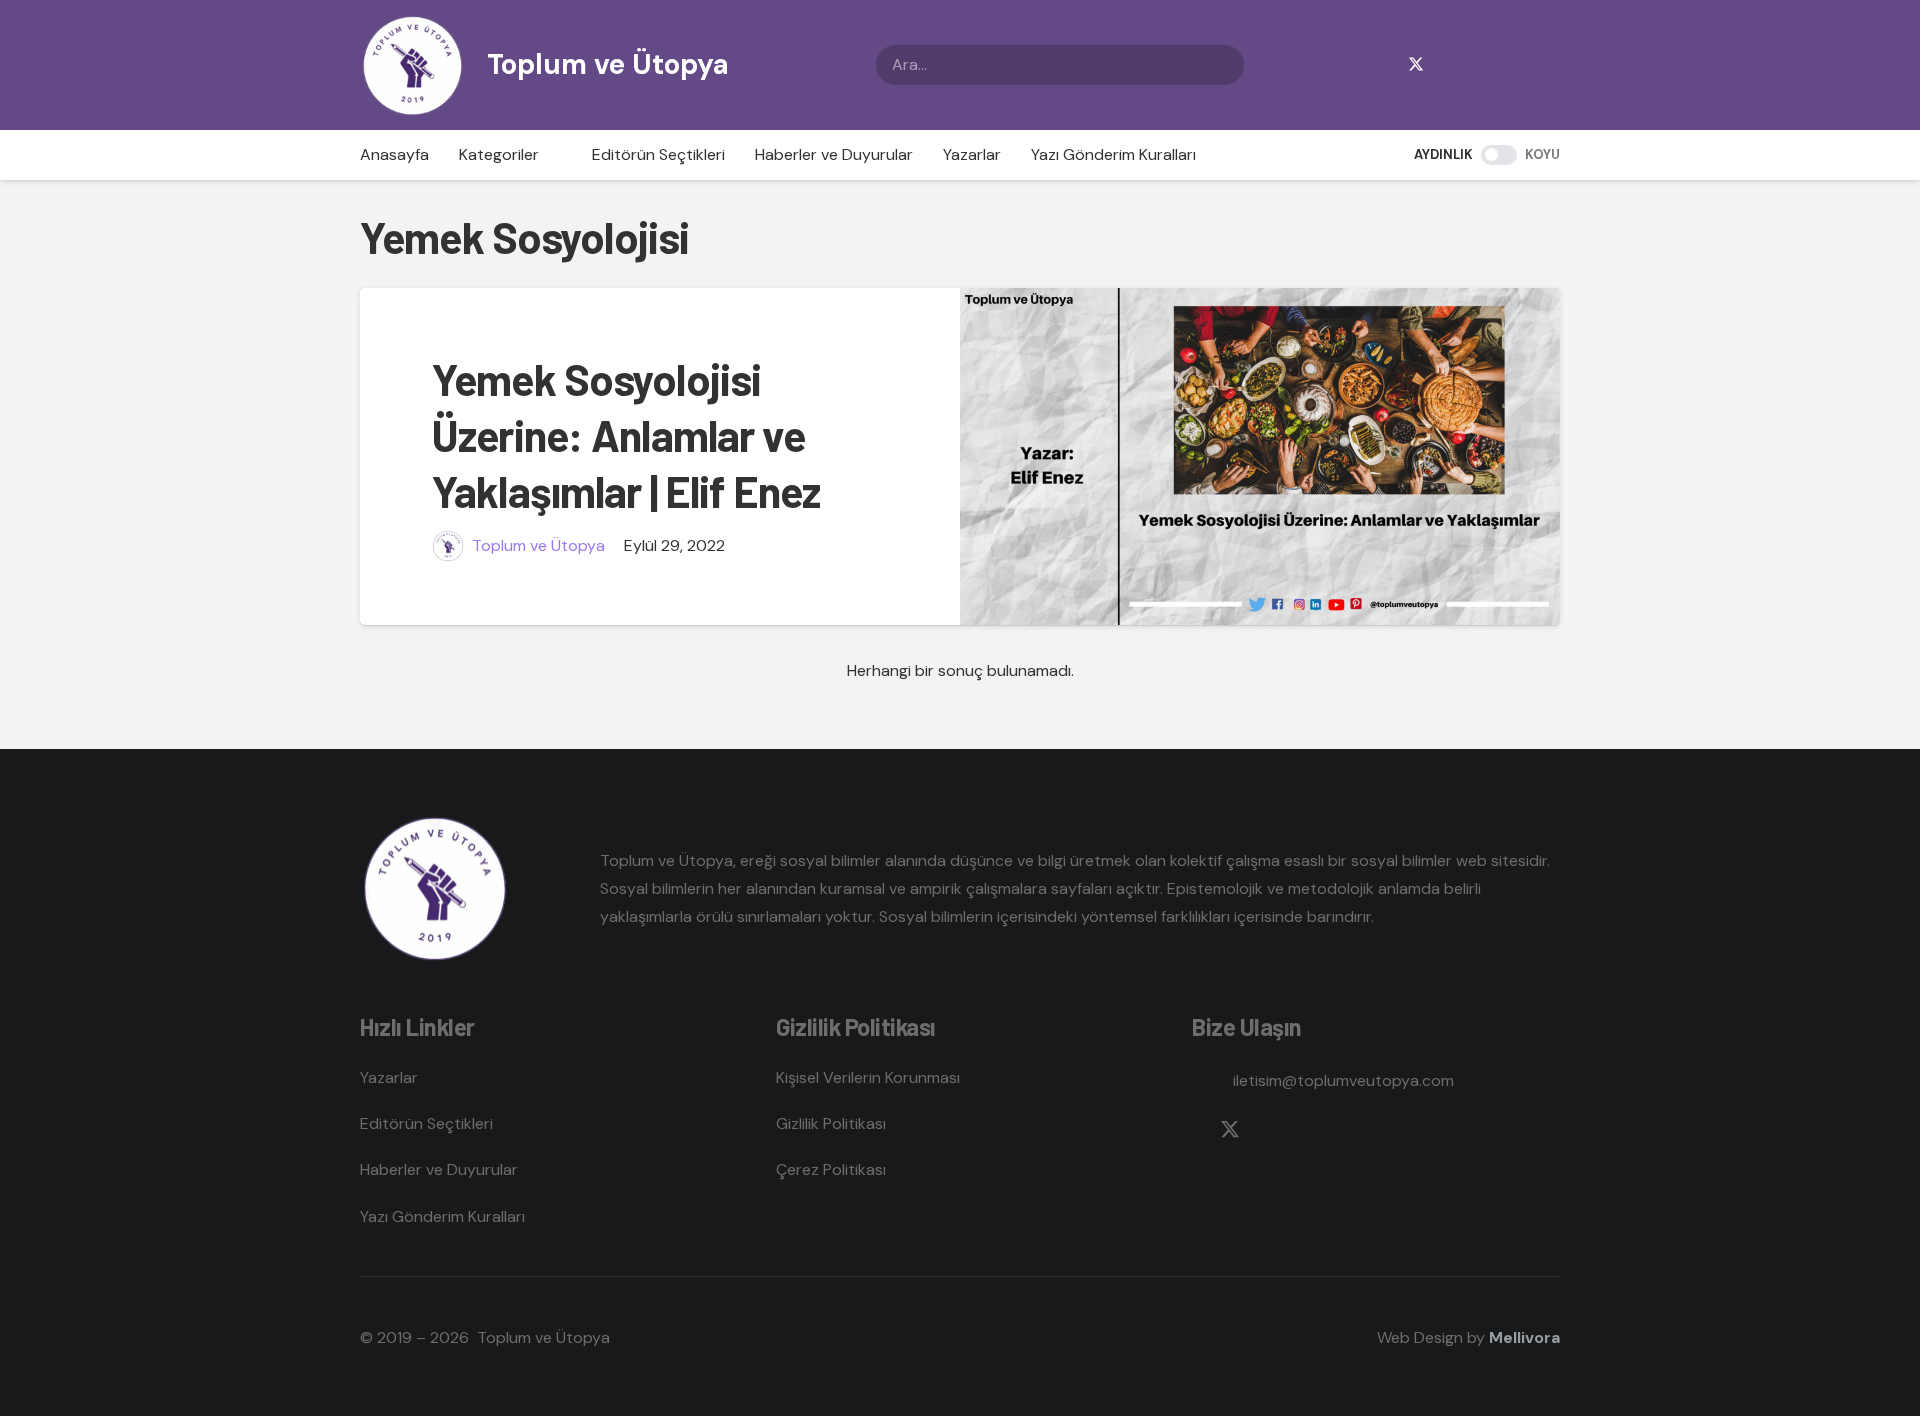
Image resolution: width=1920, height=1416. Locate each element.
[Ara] (1224, 65)
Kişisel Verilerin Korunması (868, 1077)
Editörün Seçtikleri (426, 1123)
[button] (550, 155)
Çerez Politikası (831, 1169)
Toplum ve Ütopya (538, 545)
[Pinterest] (1544, 65)
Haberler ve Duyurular (439, 1169)
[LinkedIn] (1512, 65)
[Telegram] (1480, 65)
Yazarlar (389, 1077)
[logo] (412, 65)
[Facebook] (1384, 65)
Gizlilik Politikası (831, 1123)
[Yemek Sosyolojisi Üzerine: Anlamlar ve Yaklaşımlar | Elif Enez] (1260, 457)
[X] (1416, 65)
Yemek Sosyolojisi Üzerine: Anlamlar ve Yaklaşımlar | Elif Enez (626, 435)
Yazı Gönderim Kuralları (442, 1216)
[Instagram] (1448, 65)
